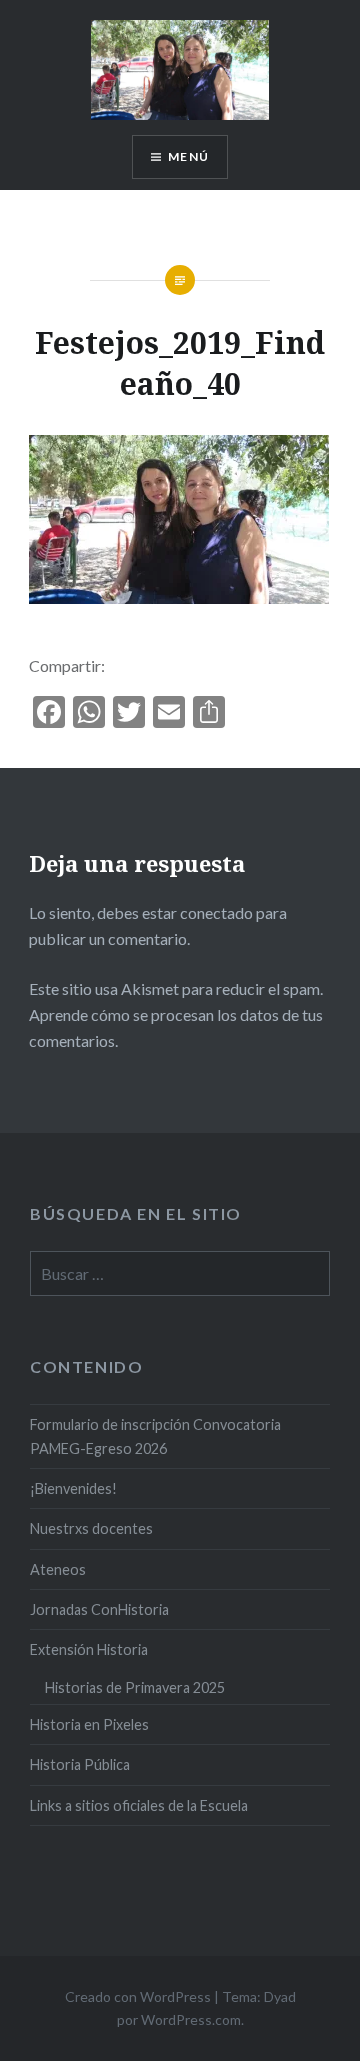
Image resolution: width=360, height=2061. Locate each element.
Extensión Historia (89, 1649)
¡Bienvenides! (73, 1488)
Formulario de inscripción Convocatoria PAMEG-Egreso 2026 (155, 1436)
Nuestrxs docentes (91, 1528)
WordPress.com (191, 2019)
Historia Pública (80, 1764)
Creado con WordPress (138, 1996)
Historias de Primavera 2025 (135, 1687)
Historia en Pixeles (89, 1724)
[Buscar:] (180, 1274)
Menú (188, 156)
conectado (216, 912)
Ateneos (58, 1569)
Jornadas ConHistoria (99, 1609)
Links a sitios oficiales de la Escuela (139, 1805)
